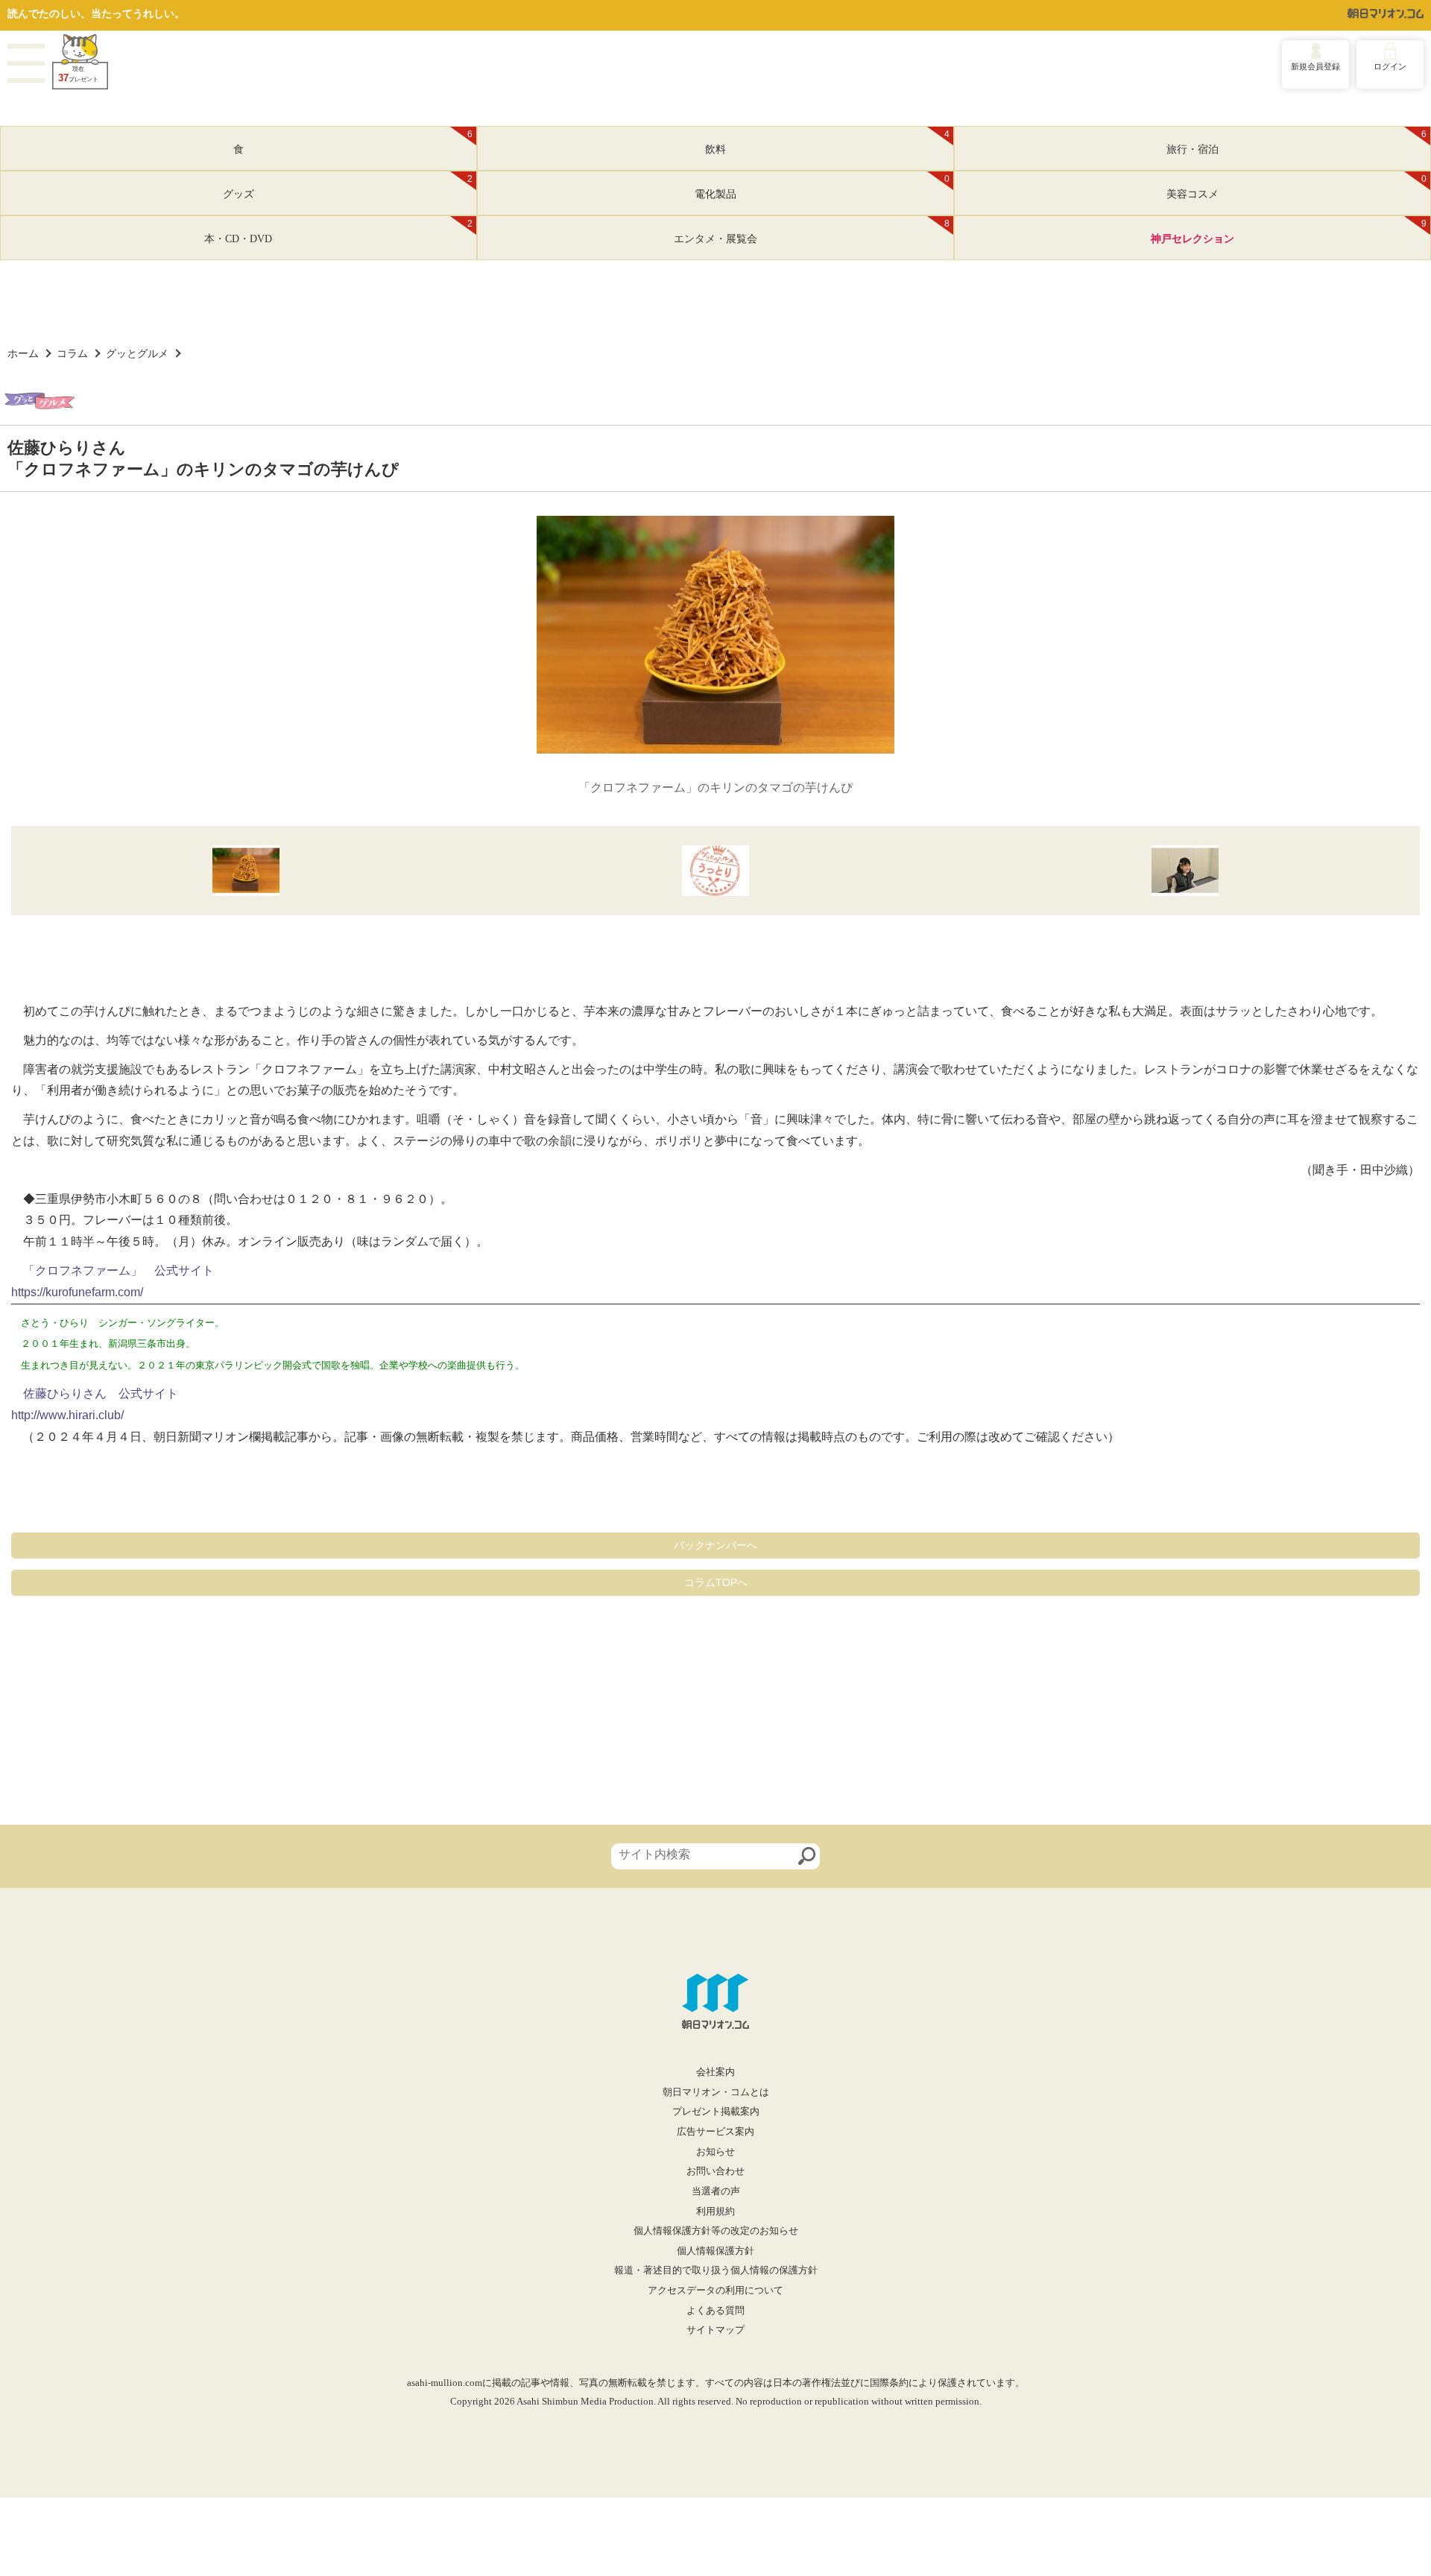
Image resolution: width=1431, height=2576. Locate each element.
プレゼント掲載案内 (716, 2112)
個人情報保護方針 (715, 2251)
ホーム (23, 353)
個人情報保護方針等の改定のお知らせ (716, 2231)
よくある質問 (715, 2311)
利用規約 (715, 2212)
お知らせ (715, 2152)
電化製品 (822, 187)
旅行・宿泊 (1296, 142)
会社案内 (715, 2072)
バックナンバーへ (715, 1545)
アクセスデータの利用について (715, 2291)
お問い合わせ (715, 2171)
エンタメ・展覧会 (812, 232)
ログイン (1390, 66)
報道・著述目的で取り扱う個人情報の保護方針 (716, 2270)
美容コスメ (1296, 187)
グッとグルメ (137, 353)
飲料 (827, 142)
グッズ (348, 187)
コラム (72, 353)
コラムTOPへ (716, 1582)
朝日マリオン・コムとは (716, 2092)
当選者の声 (716, 2191)
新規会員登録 (1315, 66)
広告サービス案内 (715, 2132)
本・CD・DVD (338, 232)
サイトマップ (715, 2330)
